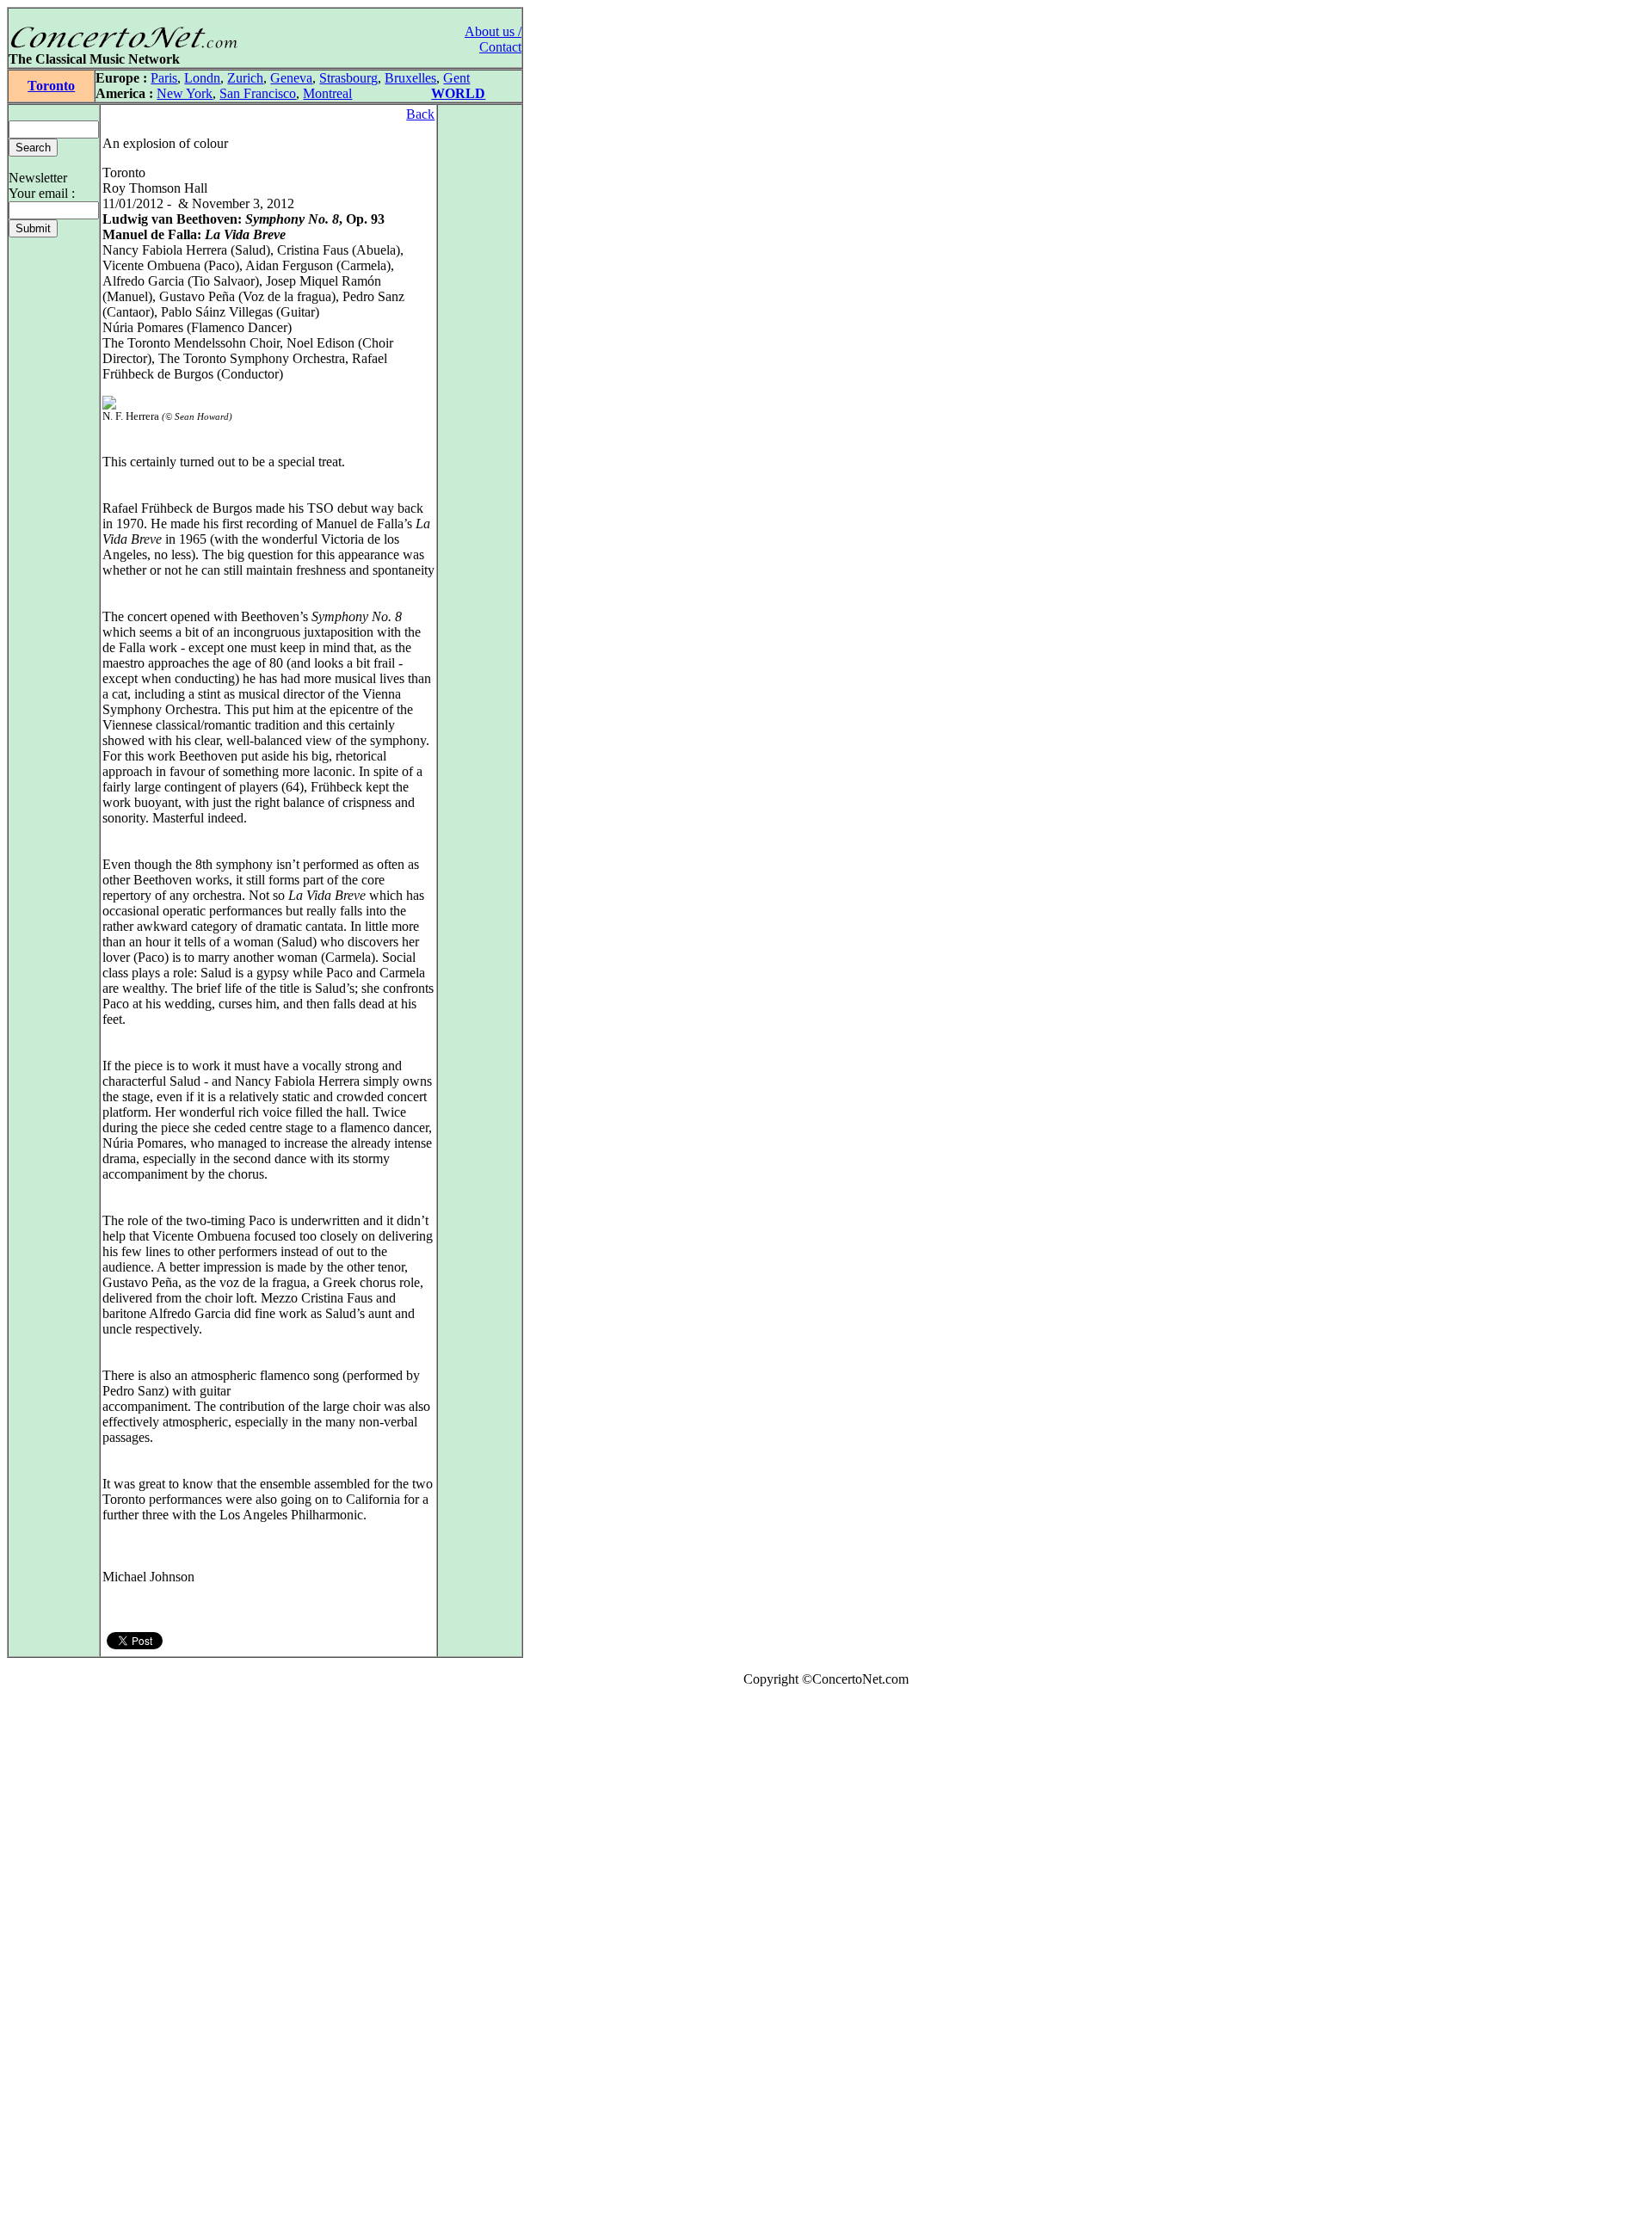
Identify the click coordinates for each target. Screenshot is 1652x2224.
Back (420, 114)
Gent (456, 78)
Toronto (51, 86)
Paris (164, 78)
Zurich (245, 78)
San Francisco (258, 93)
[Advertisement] (59, 1959)
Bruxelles (410, 78)
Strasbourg (348, 78)
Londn (202, 78)
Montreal (327, 93)
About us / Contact (493, 39)
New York (185, 93)
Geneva (291, 78)
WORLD (458, 93)
